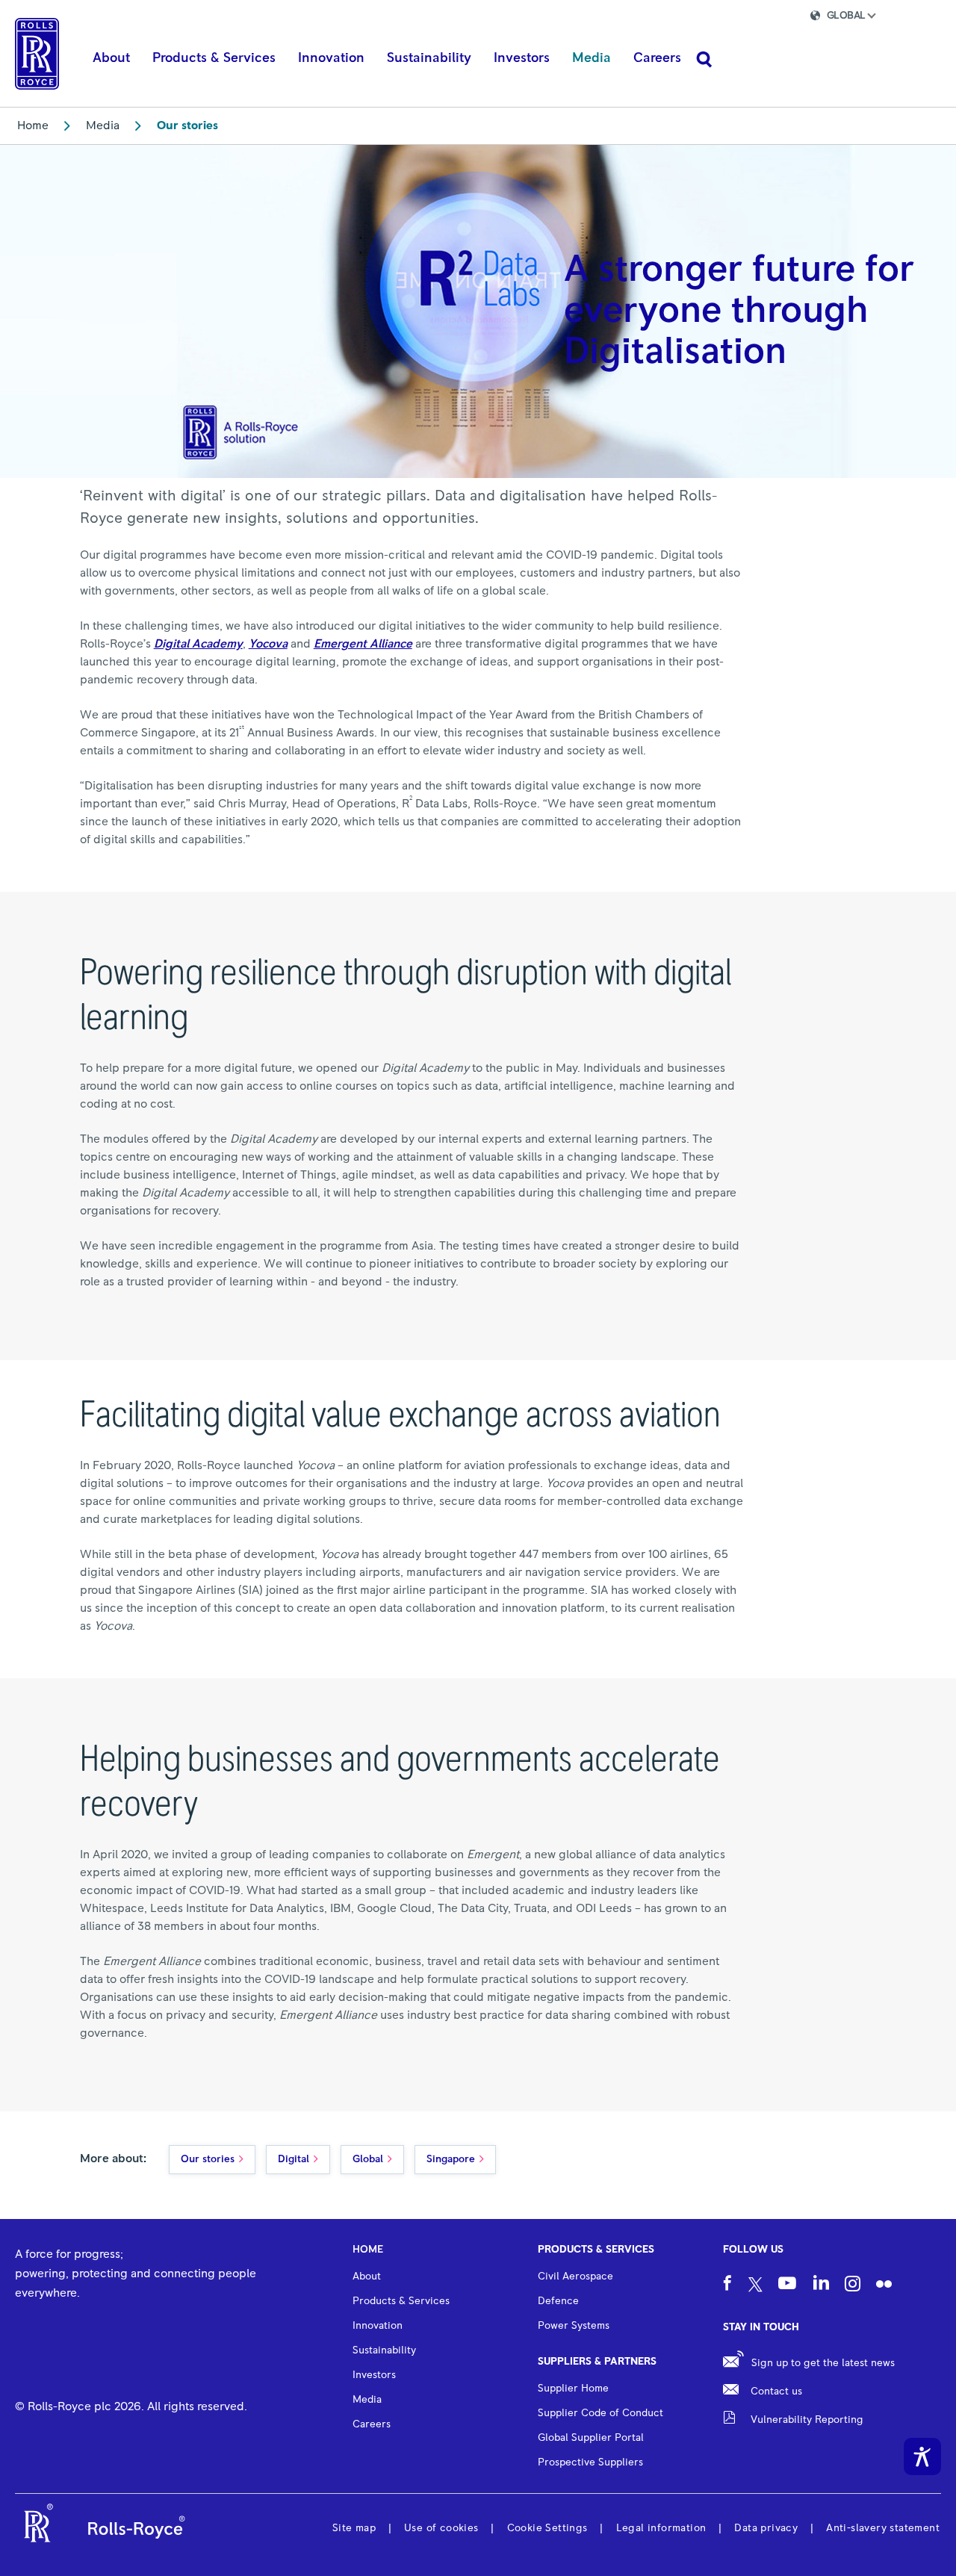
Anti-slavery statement (883, 2528)
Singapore (451, 2159)
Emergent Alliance (363, 644)
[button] (856, 18)
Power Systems (574, 2326)
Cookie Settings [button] (547, 2528)
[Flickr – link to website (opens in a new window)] (884, 2285)
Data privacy (766, 2528)
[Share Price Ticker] (744, 18)
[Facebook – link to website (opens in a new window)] (727, 2285)
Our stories (208, 2159)
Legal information (661, 2528)
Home (33, 125)
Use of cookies (441, 2528)
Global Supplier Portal (591, 2438)
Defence (558, 2301)
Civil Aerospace (575, 2276)
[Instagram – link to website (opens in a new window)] (853, 2285)
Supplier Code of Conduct (600, 2413)
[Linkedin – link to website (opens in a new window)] (821, 2284)
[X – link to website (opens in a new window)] (755, 2285)
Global (368, 2159)
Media (103, 125)
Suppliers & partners (597, 2362)
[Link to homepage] (37, 54)
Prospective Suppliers (590, 2462)
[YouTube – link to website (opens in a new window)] (787, 2285)
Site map (354, 2528)
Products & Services (596, 2250)
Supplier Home (573, 2389)
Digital (294, 2159)
